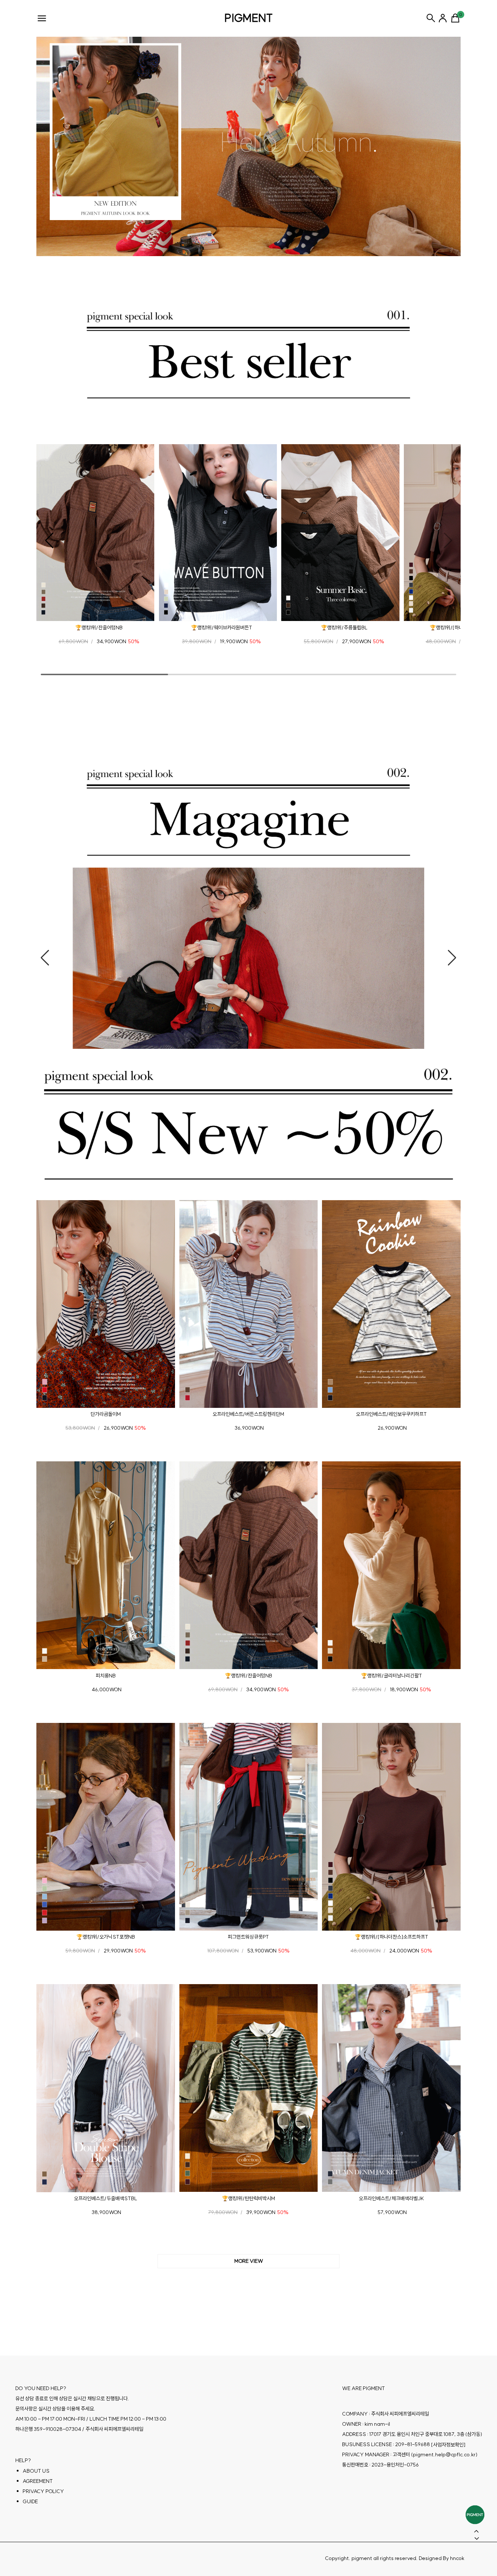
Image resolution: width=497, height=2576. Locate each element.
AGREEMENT (38, 2481)
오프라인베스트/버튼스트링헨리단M (248, 1414)
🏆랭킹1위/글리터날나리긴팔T (391, 1675)
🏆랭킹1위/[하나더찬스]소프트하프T (391, 1937)
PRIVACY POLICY (43, 2491)
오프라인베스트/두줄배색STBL (106, 2198)
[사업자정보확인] (448, 2445)
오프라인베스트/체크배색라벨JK (391, 2198)
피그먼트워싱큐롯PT (248, 1937)
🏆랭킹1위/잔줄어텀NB (99, 628)
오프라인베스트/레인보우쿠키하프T (391, 1414)
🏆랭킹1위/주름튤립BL (344, 628)
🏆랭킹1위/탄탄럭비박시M (249, 2198)
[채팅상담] (475, 2515)
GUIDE (30, 2501)
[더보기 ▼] (249, 2261)
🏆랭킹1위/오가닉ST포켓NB (106, 1937)
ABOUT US (36, 2471)
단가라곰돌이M (106, 1414)
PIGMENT (249, 18)
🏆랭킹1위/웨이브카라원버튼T (222, 628)
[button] (49, 541)
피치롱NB (106, 1675)
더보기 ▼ (249, 2261)
